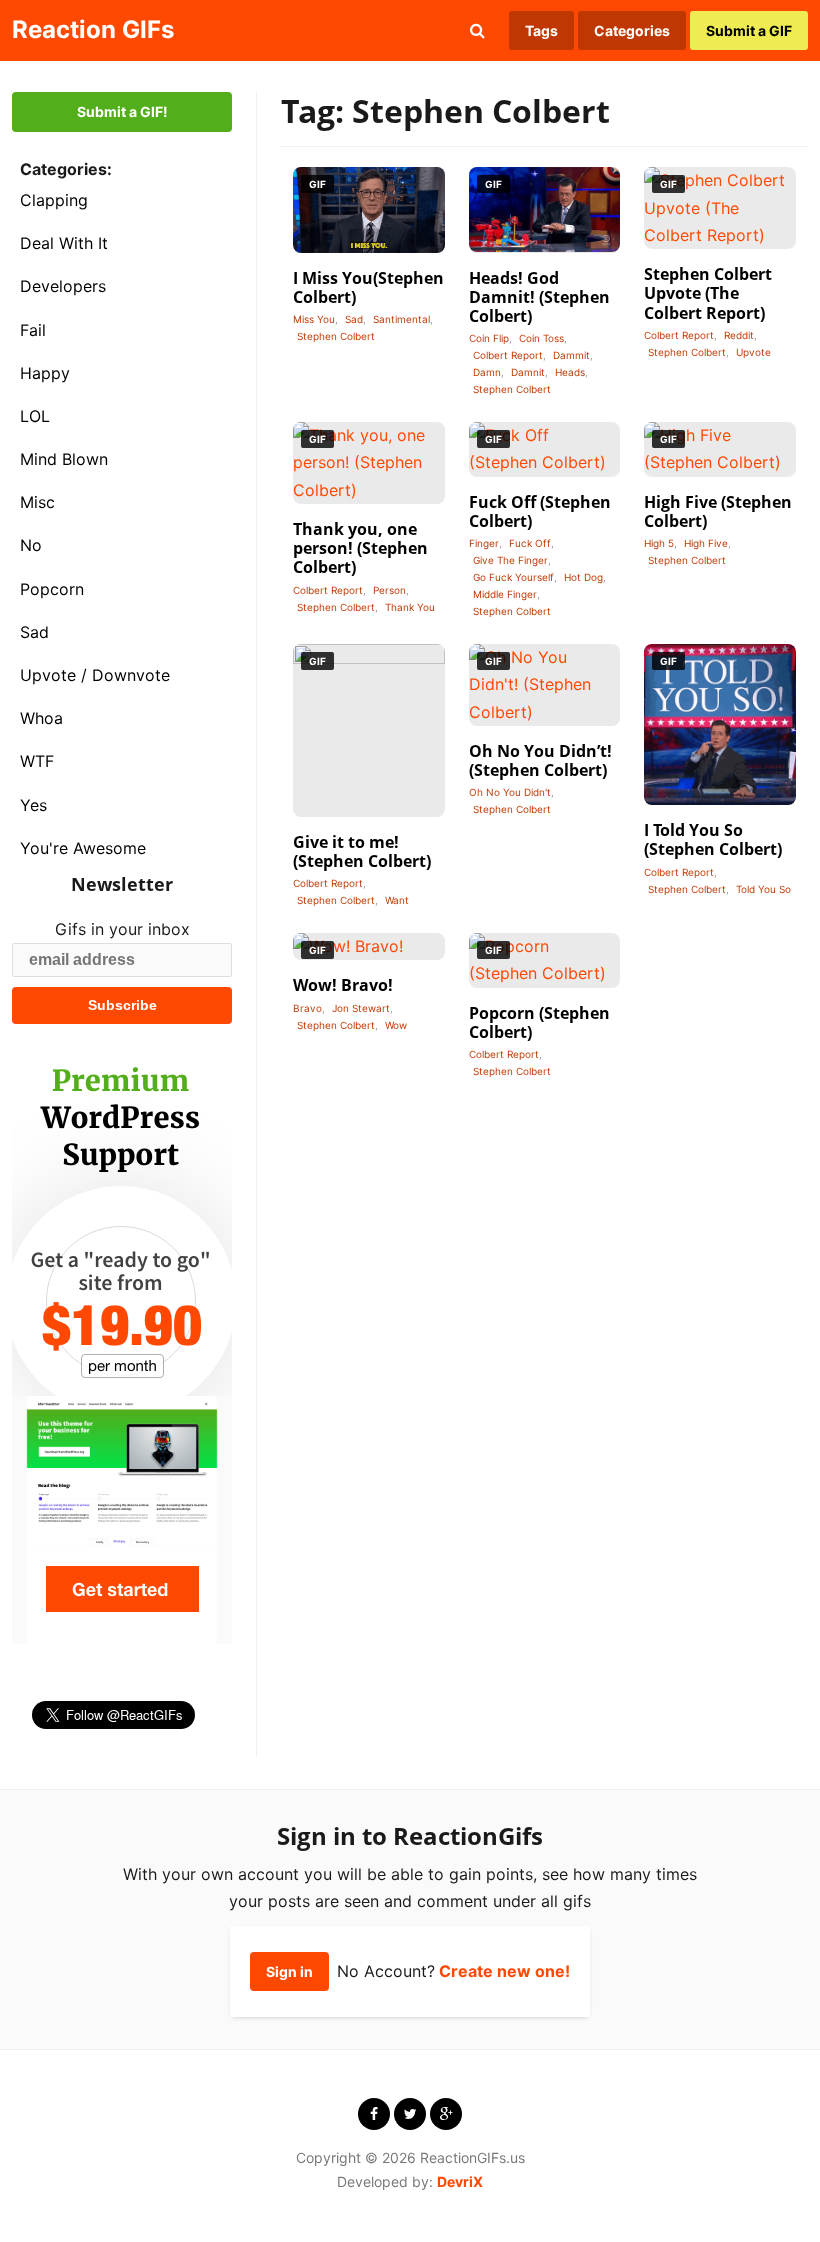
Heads (570, 372)
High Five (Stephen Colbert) (718, 511)
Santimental (401, 319)
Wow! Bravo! (343, 985)
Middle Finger (505, 594)
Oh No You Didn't (510, 792)
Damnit (528, 372)
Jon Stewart (361, 1008)
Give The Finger (510, 560)
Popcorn (52, 589)
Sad (34, 632)
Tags (541, 30)
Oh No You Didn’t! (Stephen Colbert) (540, 760)
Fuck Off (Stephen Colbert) (540, 511)
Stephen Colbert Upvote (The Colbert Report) (708, 293)
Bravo (307, 1008)
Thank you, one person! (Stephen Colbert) (360, 548)
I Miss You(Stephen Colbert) (368, 287)
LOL (35, 416)
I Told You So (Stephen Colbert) (713, 839)
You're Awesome (83, 848)
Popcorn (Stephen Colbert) (539, 1022)
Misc (37, 502)
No (31, 545)
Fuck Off (530, 543)
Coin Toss (541, 338)
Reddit (739, 335)
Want (397, 900)
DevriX (460, 2181)
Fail (33, 330)
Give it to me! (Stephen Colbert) (362, 851)
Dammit (571, 355)
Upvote (753, 352)
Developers (63, 286)
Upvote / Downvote (95, 675)
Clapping (54, 200)
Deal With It (64, 243)
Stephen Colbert (336, 336)
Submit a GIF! (122, 111)
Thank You (410, 607)
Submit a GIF (749, 30)
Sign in (289, 1971)
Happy (45, 373)
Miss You (314, 319)
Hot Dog (583, 577)
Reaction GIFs (93, 29)
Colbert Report (508, 355)
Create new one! (504, 1971)
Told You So (763, 889)
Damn (487, 372)
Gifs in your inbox (122, 929)
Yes (33, 805)
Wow (396, 1025)
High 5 (659, 543)
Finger (484, 543)
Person (389, 590)
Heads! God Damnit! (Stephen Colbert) (539, 297)
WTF (37, 761)
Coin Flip (489, 338)
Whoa (41, 718)
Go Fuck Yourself (513, 577)
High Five (706, 543)
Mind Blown (64, 459)
